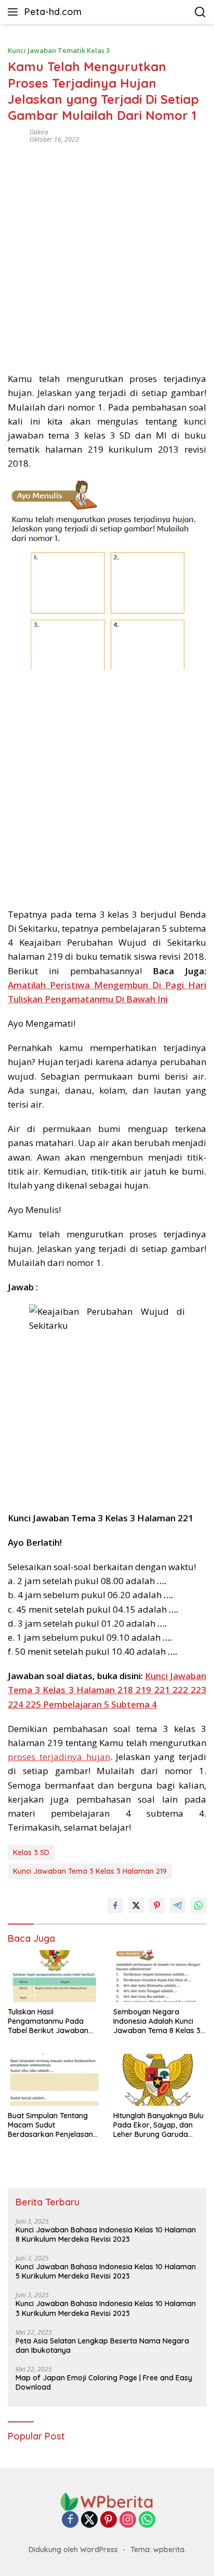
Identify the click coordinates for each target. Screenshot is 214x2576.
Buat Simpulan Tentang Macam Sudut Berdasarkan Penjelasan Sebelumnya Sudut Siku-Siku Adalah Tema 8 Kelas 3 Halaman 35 (52, 2125)
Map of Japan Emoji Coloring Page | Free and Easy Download (104, 2382)
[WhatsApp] (147, 2520)
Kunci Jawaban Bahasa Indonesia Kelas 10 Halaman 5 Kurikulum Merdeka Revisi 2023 (106, 2271)
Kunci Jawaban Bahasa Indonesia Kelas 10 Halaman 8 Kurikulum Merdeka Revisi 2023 (106, 2234)
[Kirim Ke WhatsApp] (198, 1905)
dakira (39, 132)
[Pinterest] (109, 2520)
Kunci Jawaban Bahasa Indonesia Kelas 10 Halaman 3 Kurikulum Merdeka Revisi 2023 (106, 2308)
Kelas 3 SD (31, 1852)
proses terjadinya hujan (59, 1757)
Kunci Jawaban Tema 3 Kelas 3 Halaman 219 (90, 1871)
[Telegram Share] (178, 1905)
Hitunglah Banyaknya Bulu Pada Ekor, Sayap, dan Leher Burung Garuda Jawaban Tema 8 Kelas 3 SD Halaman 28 (158, 2125)
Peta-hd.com (53, 12)
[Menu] (15, 12)
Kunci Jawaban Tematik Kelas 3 (59, 50)
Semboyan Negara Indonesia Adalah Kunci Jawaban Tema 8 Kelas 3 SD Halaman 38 (157, 2021)
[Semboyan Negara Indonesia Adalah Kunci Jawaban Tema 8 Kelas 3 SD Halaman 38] (160, 1976)
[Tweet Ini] (136, 1905)
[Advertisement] (107, 254)
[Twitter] (89, 2520)
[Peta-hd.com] (107, 2501)
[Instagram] (128, 2520)
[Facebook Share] (115, 1905)
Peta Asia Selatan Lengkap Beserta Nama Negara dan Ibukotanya (102, 2346)
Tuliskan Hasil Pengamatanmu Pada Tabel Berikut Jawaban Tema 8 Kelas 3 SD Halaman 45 (48, 2021)
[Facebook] (70, 2520)
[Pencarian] (200, 12)
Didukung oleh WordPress (73, 2550)
